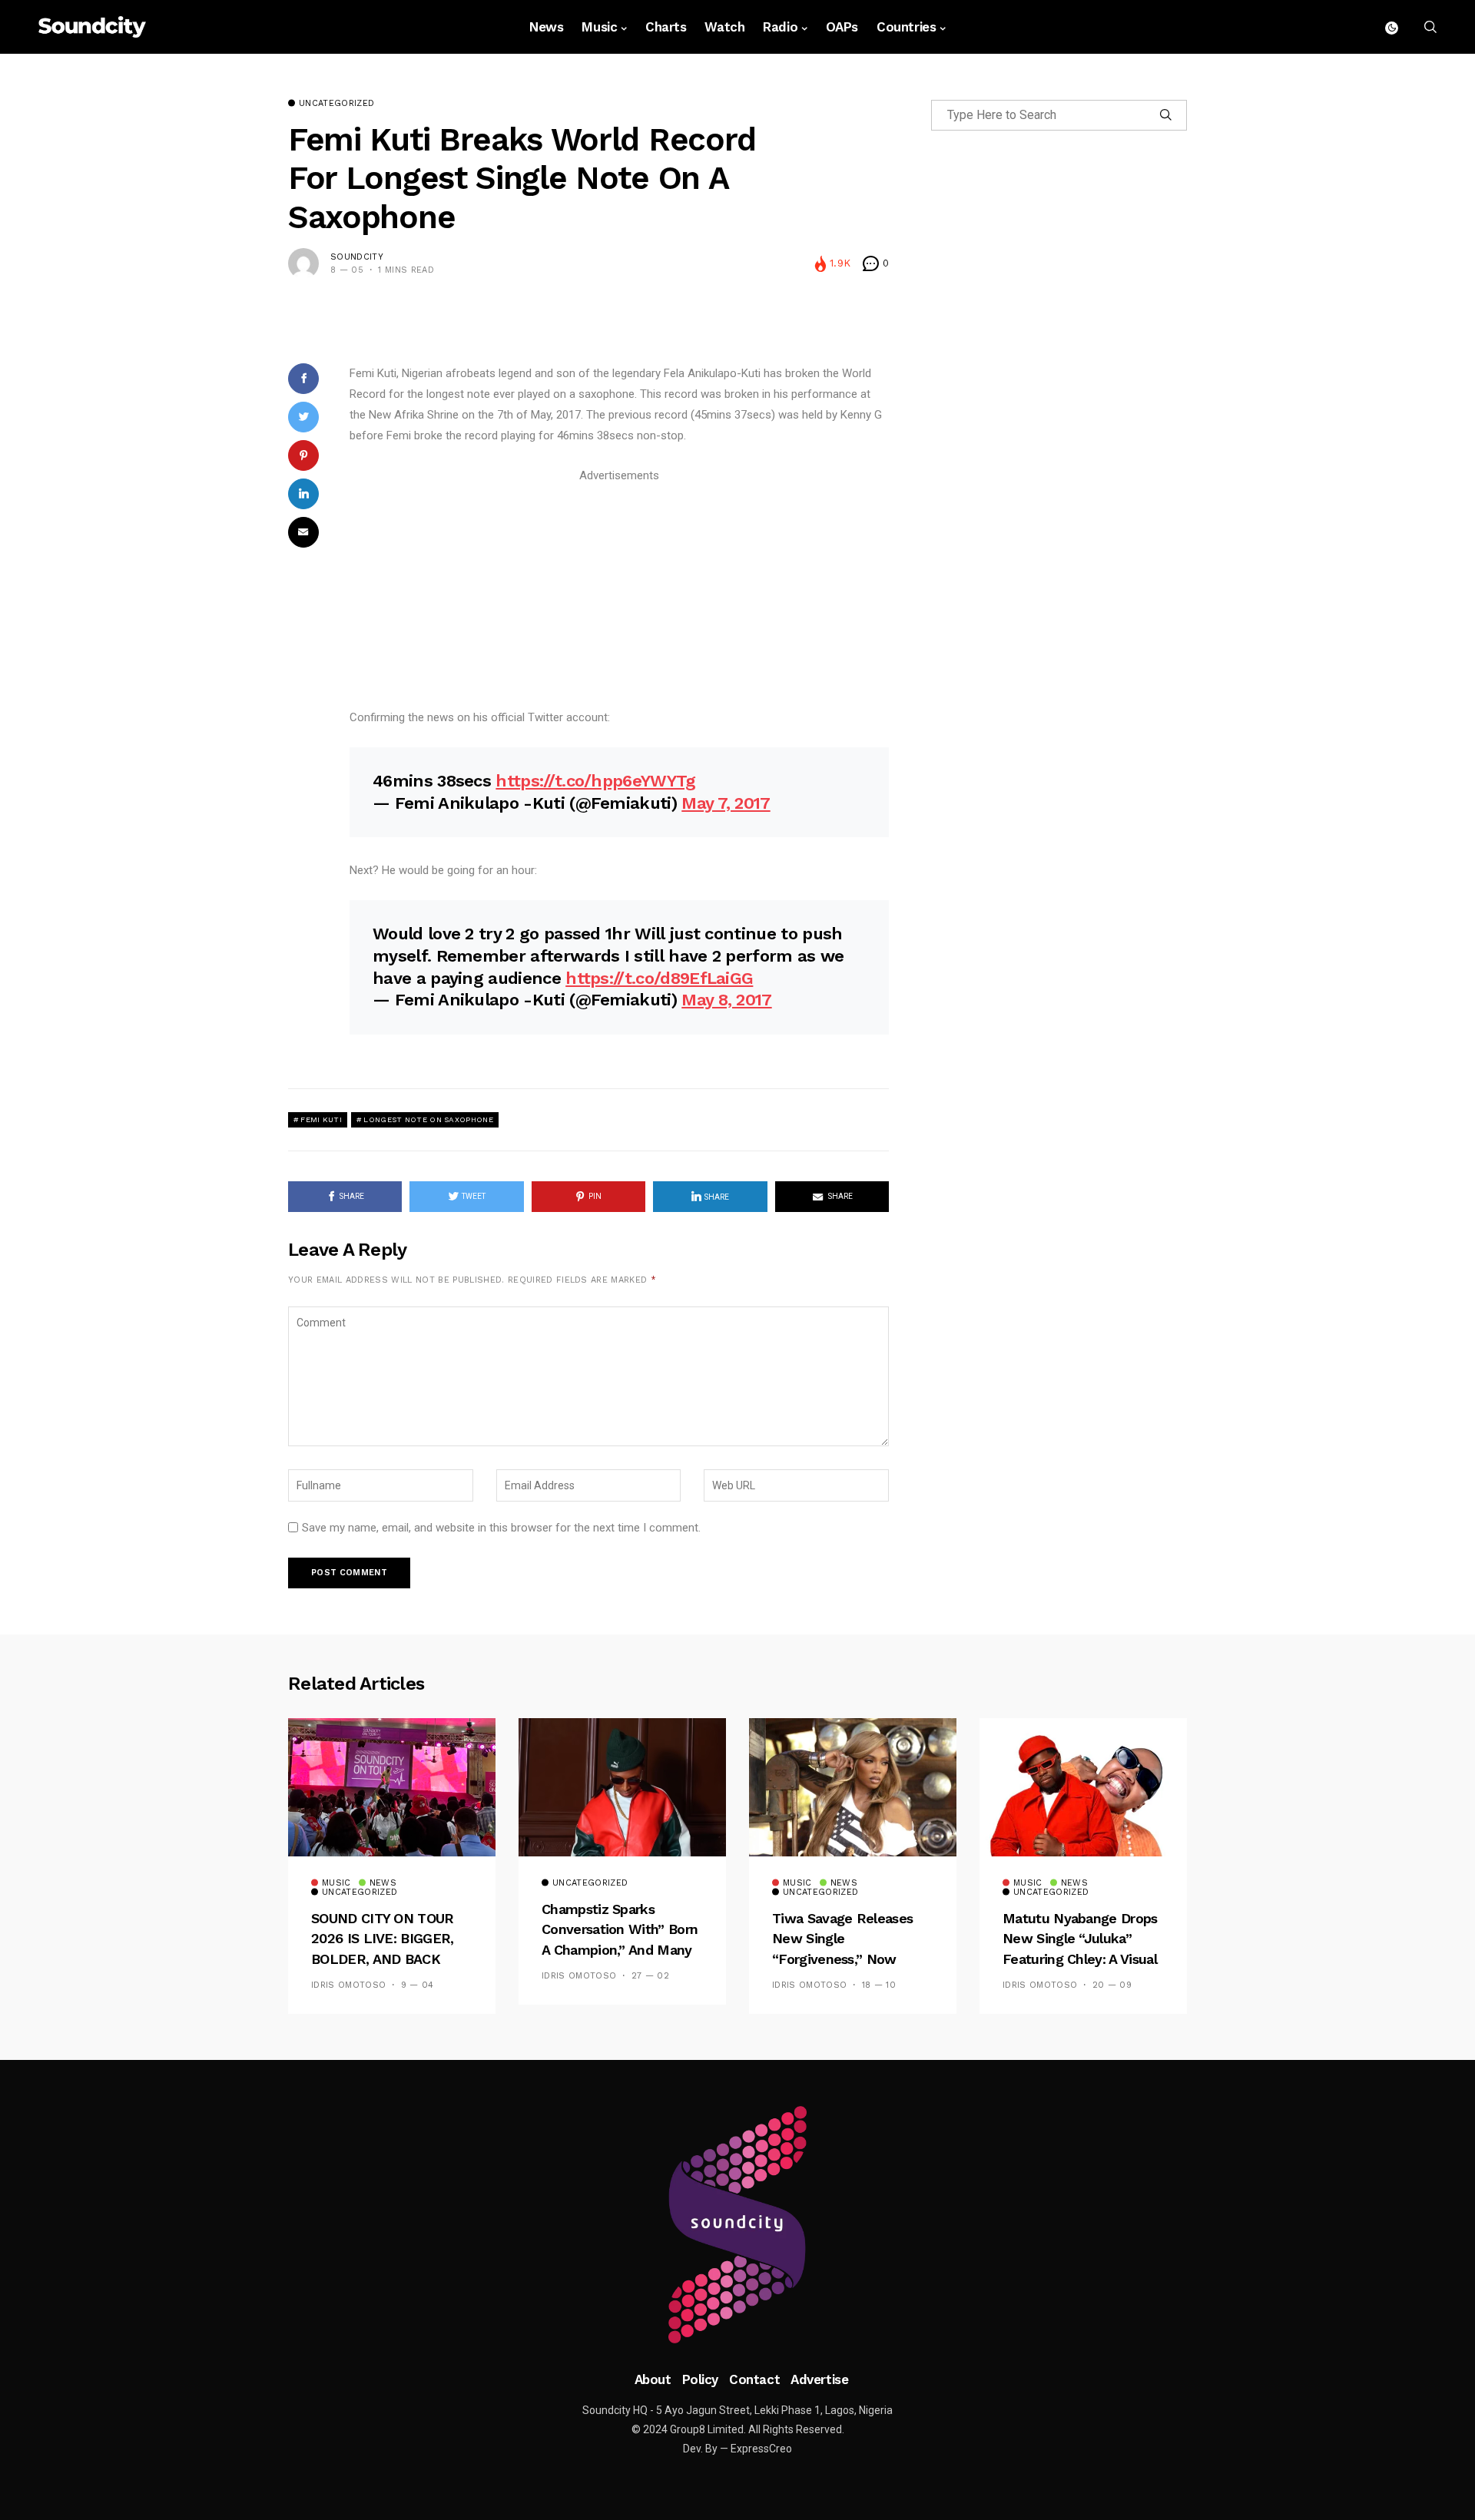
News (546, 27)
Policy (700, 2379)
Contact (754, 2379)
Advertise (819, 2379)
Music (599, 27)
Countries (906, 27)
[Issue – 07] (737, 2225)
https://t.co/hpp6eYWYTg (595, 781)
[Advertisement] (619, 594)
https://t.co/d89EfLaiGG (659, 978)
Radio (780, 27)
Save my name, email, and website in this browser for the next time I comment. (501, 1528)
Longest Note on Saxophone (428, 1119)
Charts (666, 27)
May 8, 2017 (726, 1000)
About (653, 2379)
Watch (724, 27)
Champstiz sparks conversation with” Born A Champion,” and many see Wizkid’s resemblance (620, 1950)
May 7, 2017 (726, 803)
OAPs (842, 27)
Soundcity (357, 257)
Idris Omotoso (348, 1985)
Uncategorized (336, 104)
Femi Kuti (321, 1119)
